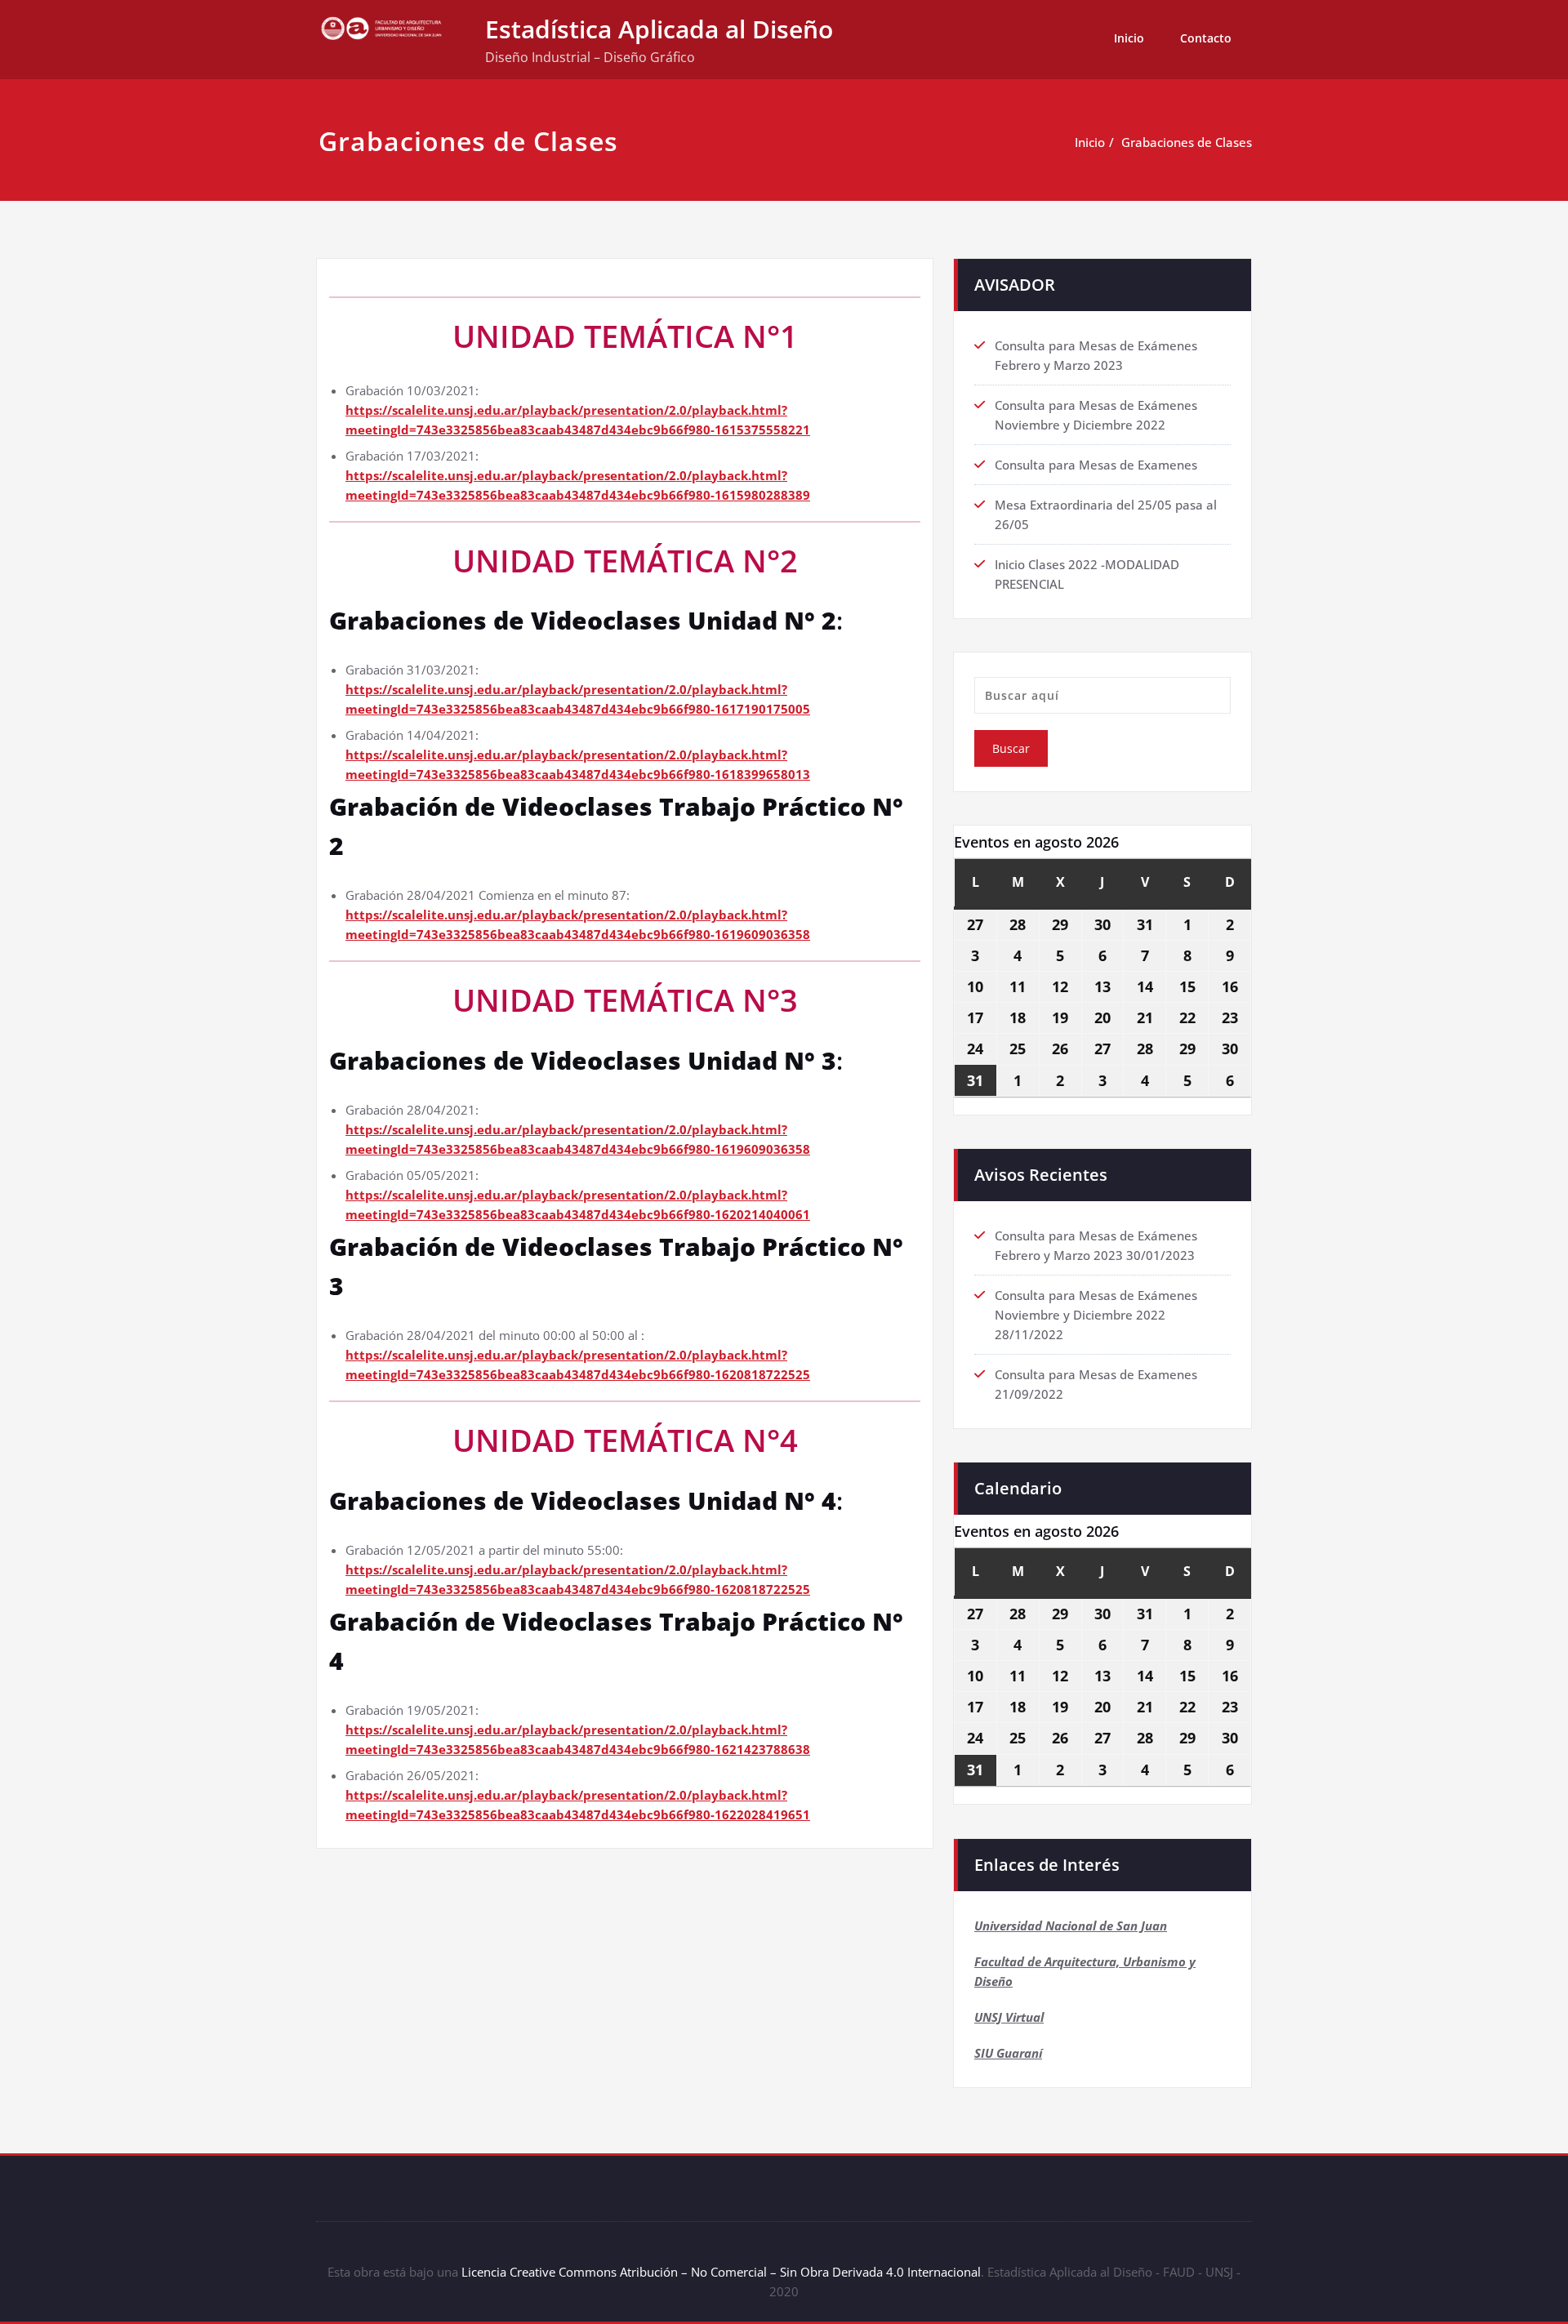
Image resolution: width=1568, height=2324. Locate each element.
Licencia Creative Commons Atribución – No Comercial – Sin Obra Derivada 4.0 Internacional (721, 2272)
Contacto (1206, 38)
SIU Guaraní (1008, 2053)
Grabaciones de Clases (1187, 142)
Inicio (1129, 38)
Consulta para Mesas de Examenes (1096, 465)
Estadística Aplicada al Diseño (659, 29)
